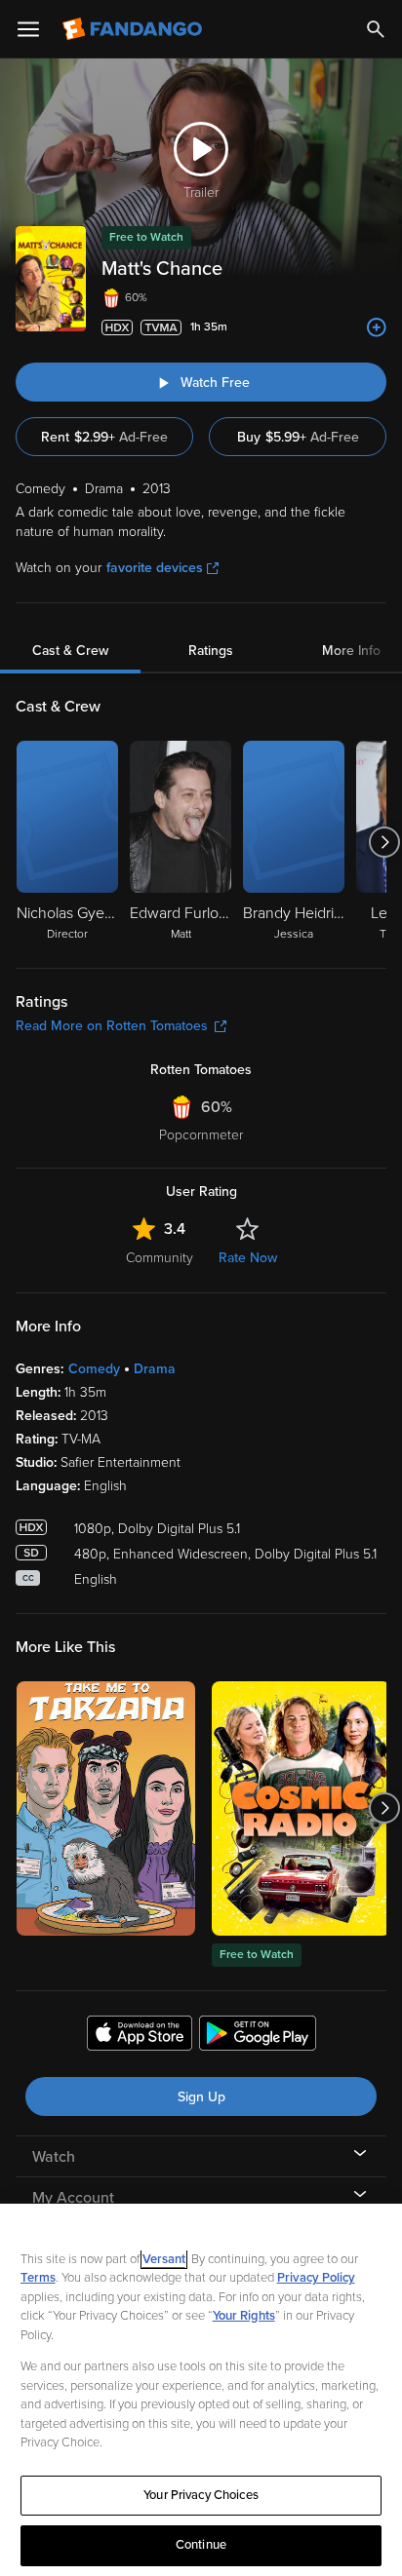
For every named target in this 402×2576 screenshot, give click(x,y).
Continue (201, 2545)
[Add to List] (377, 327)
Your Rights (244, 2316)
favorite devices (155, 568)
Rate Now (248, 1258)
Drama (155, 1369)
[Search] (376, 29)
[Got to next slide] (384, 842)
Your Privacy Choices (201, 2495)
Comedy (94, 1369)
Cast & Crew (70, 651)
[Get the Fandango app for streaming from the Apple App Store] (140, 2036)
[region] (201, 2390)
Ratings (211, 651)
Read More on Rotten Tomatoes (112, 1026)
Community (160, 1258)
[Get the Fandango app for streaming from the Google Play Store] (258, 2036)
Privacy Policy (316, 2278)
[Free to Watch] (301, 1808)
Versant (164, 2259)
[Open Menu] (28, 29)
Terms (38, 2278)
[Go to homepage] (134, 29)
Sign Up (201, 2097)
